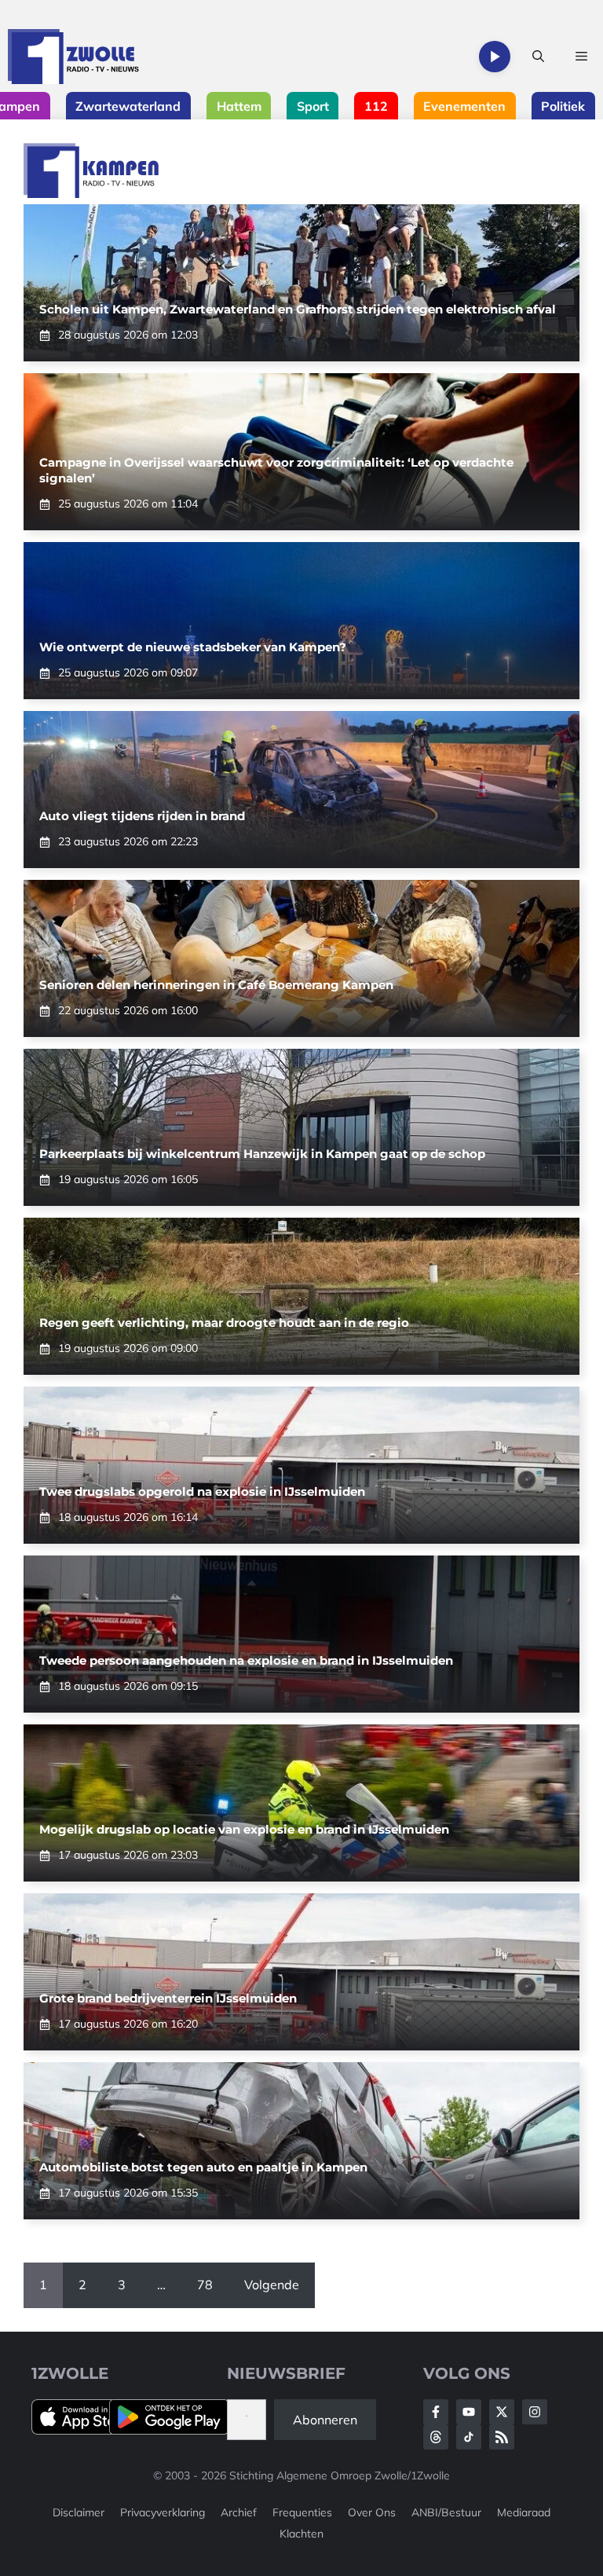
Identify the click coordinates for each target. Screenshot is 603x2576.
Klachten (301, 2534)
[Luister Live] (495, 57)
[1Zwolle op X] (502, 2412)
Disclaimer (79, 2512)
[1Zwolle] (73, 57)
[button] (538, 57)
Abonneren (325, 2420)
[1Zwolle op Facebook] (436, 2412)
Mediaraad (524, 2512)
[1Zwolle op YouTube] (469, 2437)
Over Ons (372, 2512)
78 (205, 2285)
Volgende (272, 2285)
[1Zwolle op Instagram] (535, 2412)
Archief (239, 2512)
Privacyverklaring (163, 2512)
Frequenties (302, 2512)
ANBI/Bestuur (446, 2512)
